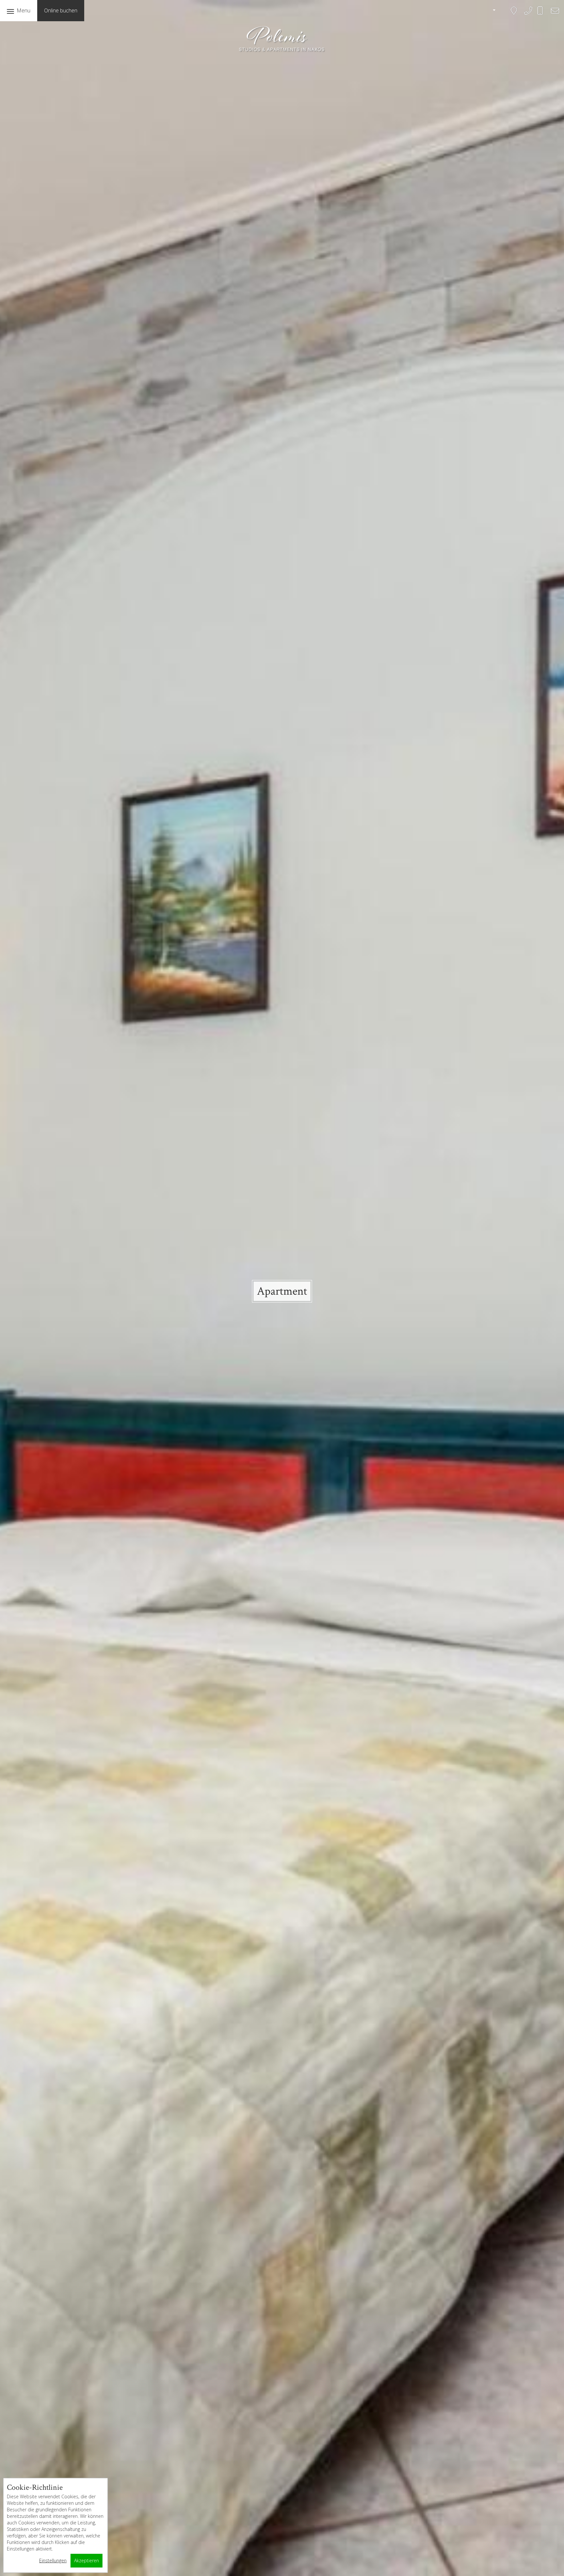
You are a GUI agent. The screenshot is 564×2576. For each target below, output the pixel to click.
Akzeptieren (86, 2560)
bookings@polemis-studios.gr (553, 15)
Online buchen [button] (61, 10)
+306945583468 (545, 14)
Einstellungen (53, 2560)
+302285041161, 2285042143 (528, 15)
